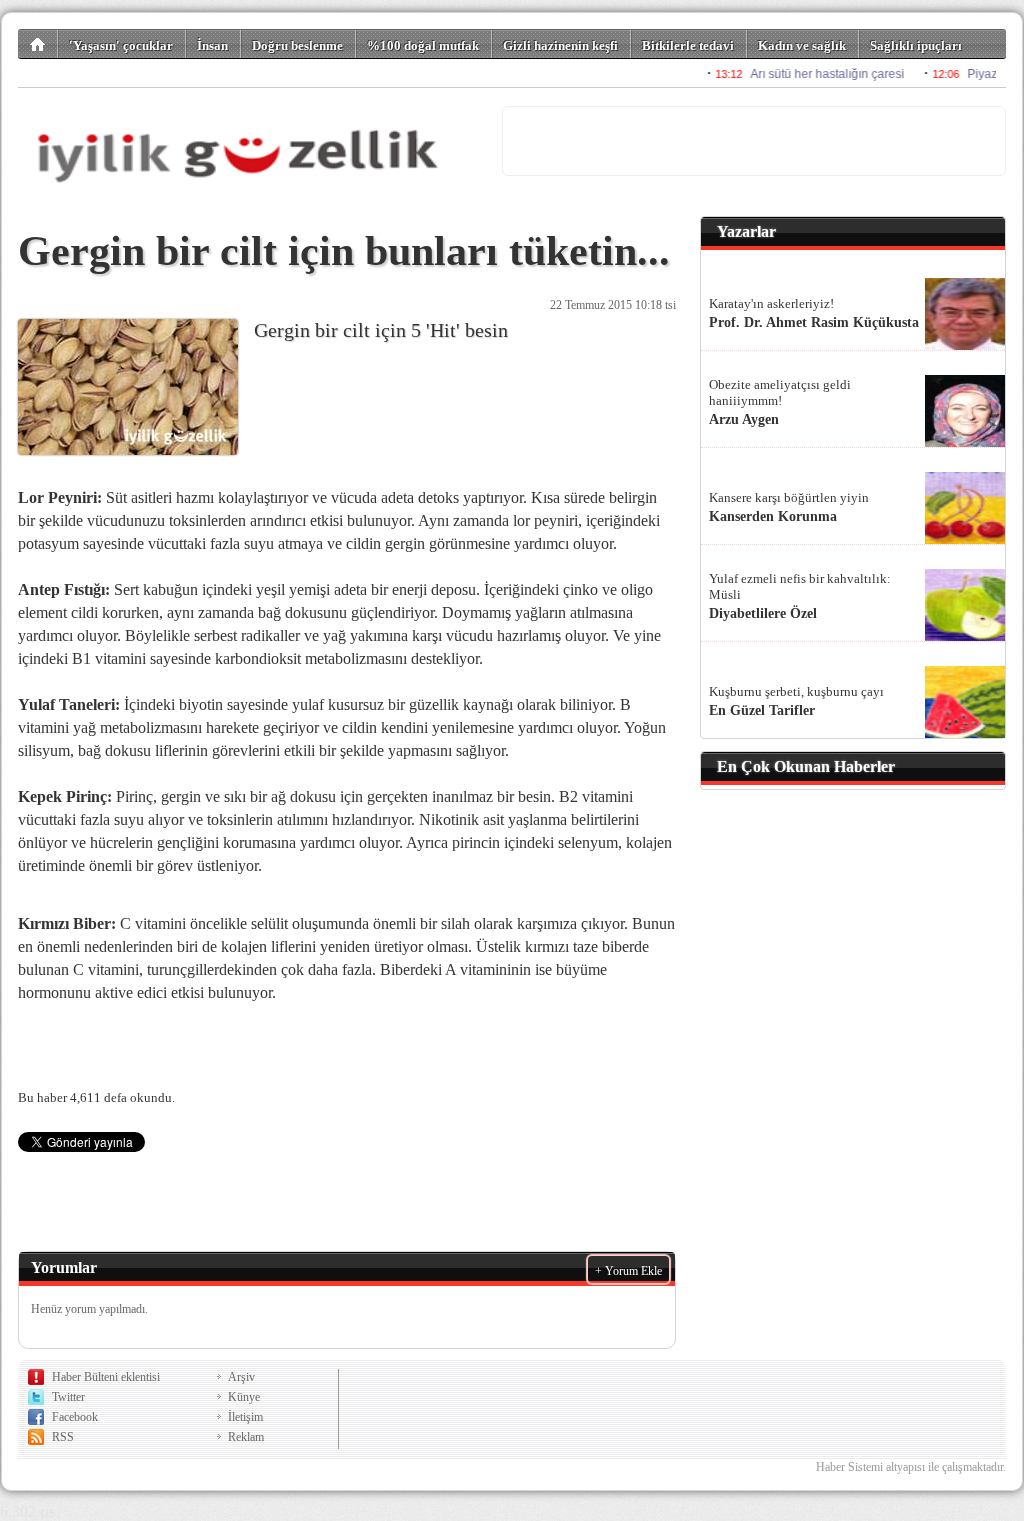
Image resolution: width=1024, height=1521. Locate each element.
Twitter (68, 1397)
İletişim (245, 1417)
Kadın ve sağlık (802, 45)
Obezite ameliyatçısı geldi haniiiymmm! (780, 392)
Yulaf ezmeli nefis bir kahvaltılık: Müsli (800, 586)
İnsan (212, 45)
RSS (63, 1437)
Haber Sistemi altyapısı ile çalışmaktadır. (911, 1467)
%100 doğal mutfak (423, 45)
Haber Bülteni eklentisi (106, 1377)
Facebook (75, 1417)
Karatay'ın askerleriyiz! (771, 303)
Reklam (246, 1437)
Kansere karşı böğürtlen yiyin (789, 497)
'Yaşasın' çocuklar (121, 45)
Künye (244, 1397)
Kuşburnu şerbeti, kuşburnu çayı (796, 691)
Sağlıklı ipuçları (916, 45)
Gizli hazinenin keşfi (560, 45)
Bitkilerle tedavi (688, 45)
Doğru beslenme (297, 45)
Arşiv (241, 1377)
